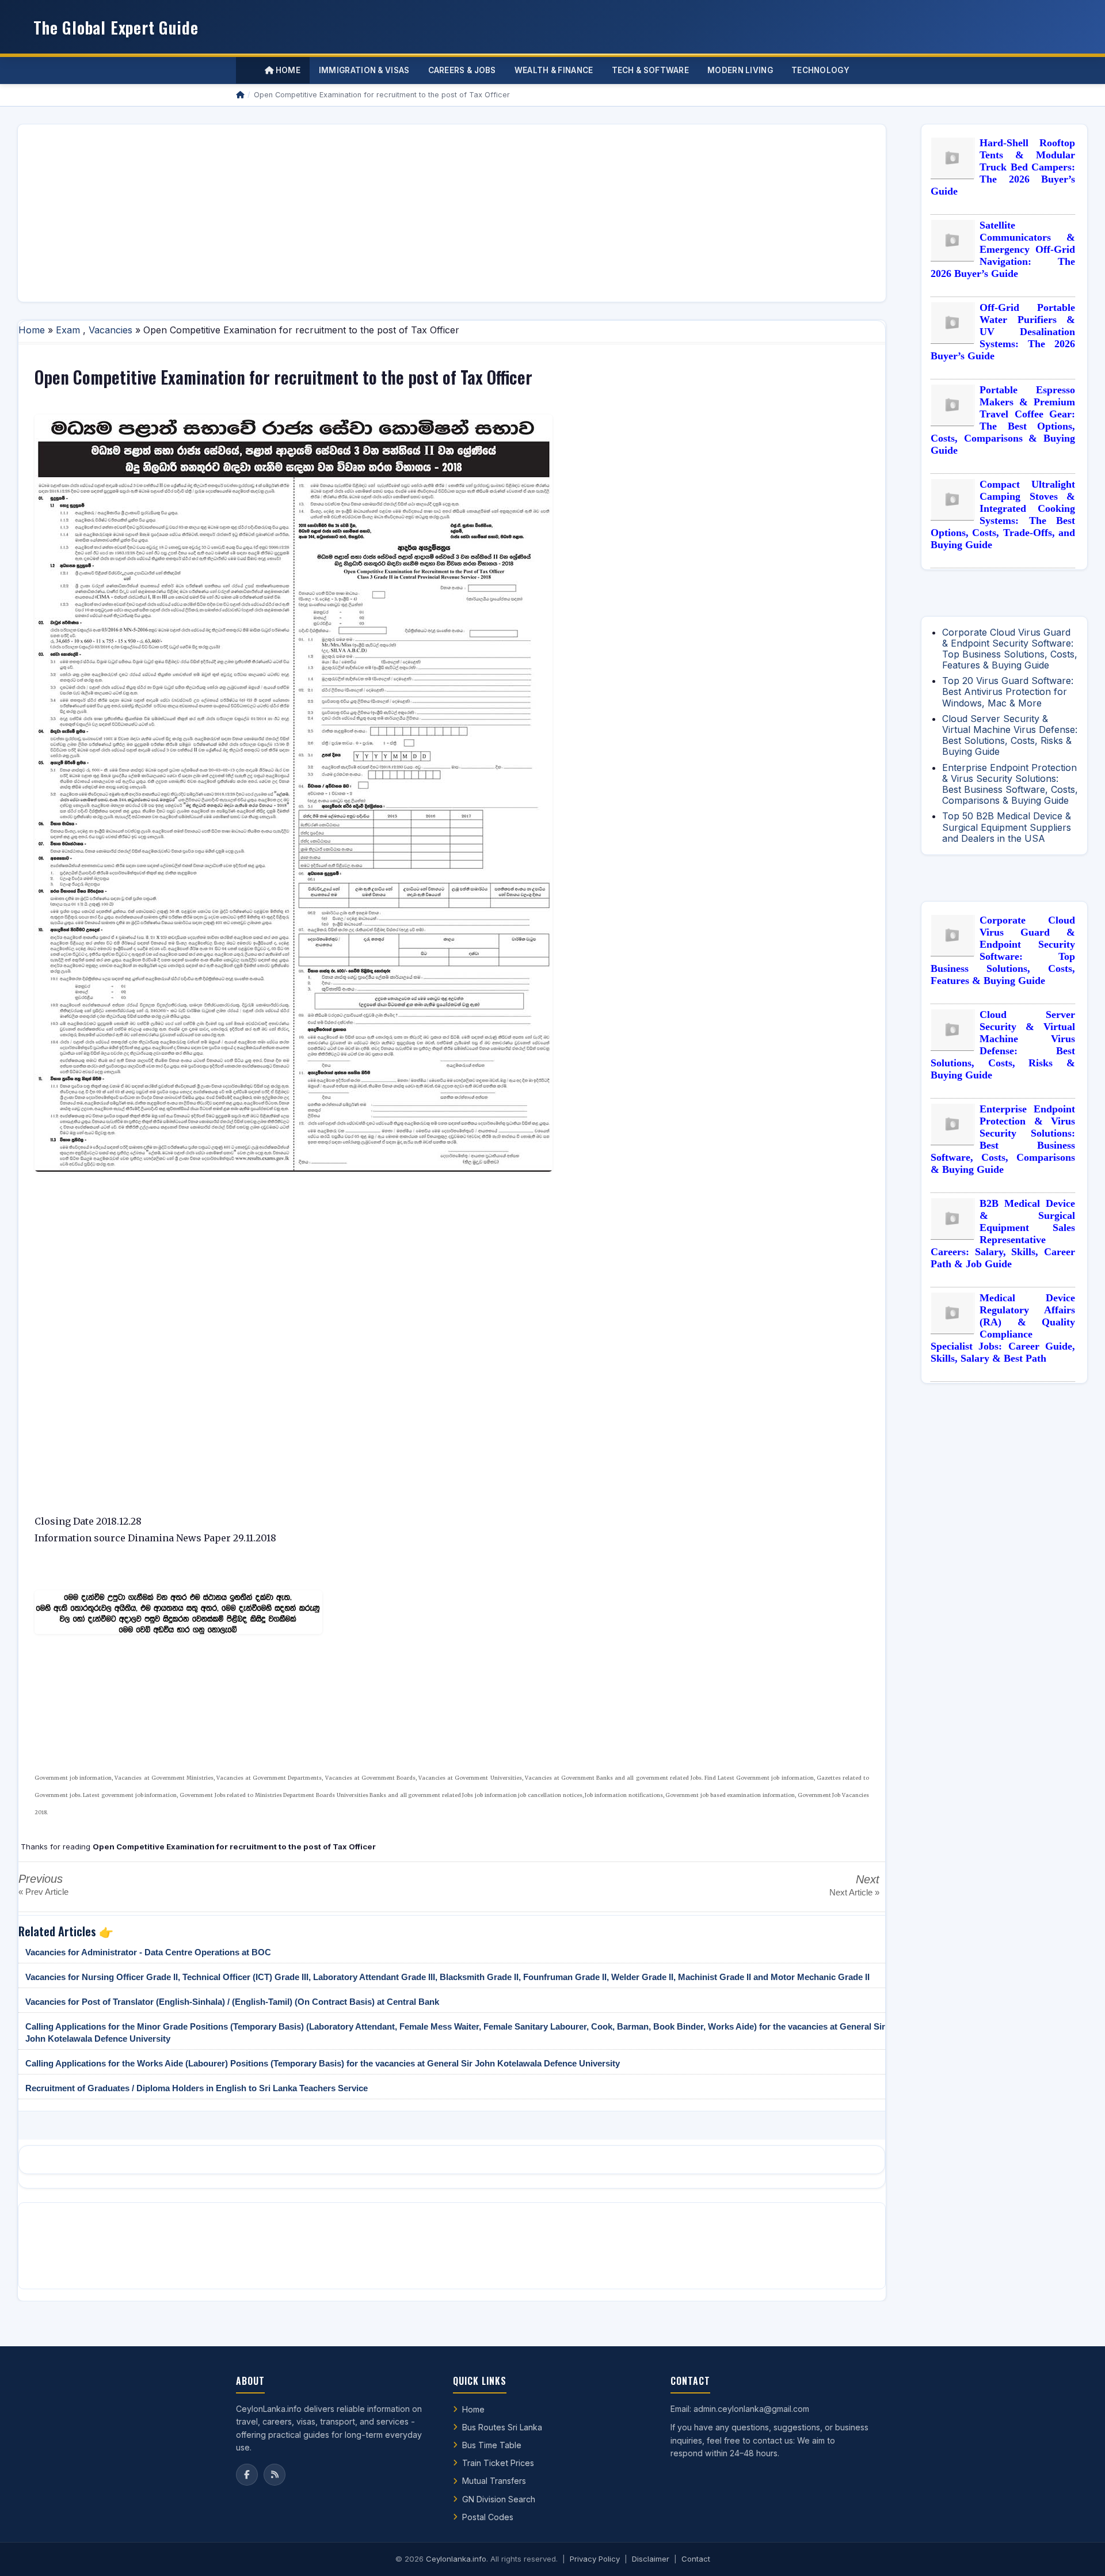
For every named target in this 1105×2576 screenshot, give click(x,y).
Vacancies (110, 330)
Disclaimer (651, 2559)
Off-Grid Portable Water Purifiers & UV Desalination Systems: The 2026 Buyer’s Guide (1003, 332)
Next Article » (854, 1892)
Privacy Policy (595, 2559)
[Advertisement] (372, 213)
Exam (68, 330)
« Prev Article (43, 1892)
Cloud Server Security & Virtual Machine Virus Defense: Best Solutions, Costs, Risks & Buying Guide (1010, 735)
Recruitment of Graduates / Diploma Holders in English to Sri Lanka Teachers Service (197, 2088)
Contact (696, 2559)
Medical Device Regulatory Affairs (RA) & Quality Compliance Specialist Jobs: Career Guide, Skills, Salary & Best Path (1003, 1328)
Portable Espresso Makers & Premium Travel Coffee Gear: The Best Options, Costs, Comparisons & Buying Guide (1003, 420)
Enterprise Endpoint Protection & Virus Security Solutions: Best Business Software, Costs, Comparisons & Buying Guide (1010, 784)
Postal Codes (488, 2517)
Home (287, 70)
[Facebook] (247, 2475)
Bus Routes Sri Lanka (502, 2427)
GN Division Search (499, 2499)
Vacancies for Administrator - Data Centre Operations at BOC (148, 1952)
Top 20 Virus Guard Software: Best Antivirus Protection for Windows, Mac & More (1008, 692)
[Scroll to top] (1079, 2553)
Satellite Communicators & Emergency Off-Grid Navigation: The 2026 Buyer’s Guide (1003, 249)
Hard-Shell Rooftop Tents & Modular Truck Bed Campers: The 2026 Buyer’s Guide (1003, 167)
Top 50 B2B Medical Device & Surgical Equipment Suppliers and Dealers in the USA (1007, 827)
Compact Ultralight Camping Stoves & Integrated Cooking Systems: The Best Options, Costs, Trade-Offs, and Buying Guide (1003, 514)
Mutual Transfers (494, 2481)
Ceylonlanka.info (456, 2559)
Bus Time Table (492, 2445)
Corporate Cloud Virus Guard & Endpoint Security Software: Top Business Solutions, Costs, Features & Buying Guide (1010, 649)
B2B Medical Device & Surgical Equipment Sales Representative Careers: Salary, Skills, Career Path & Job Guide (1003, 1234)
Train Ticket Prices (498, 2463)
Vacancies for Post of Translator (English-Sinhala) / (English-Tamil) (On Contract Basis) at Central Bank (232, 2002)
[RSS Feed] (275, 2475)
